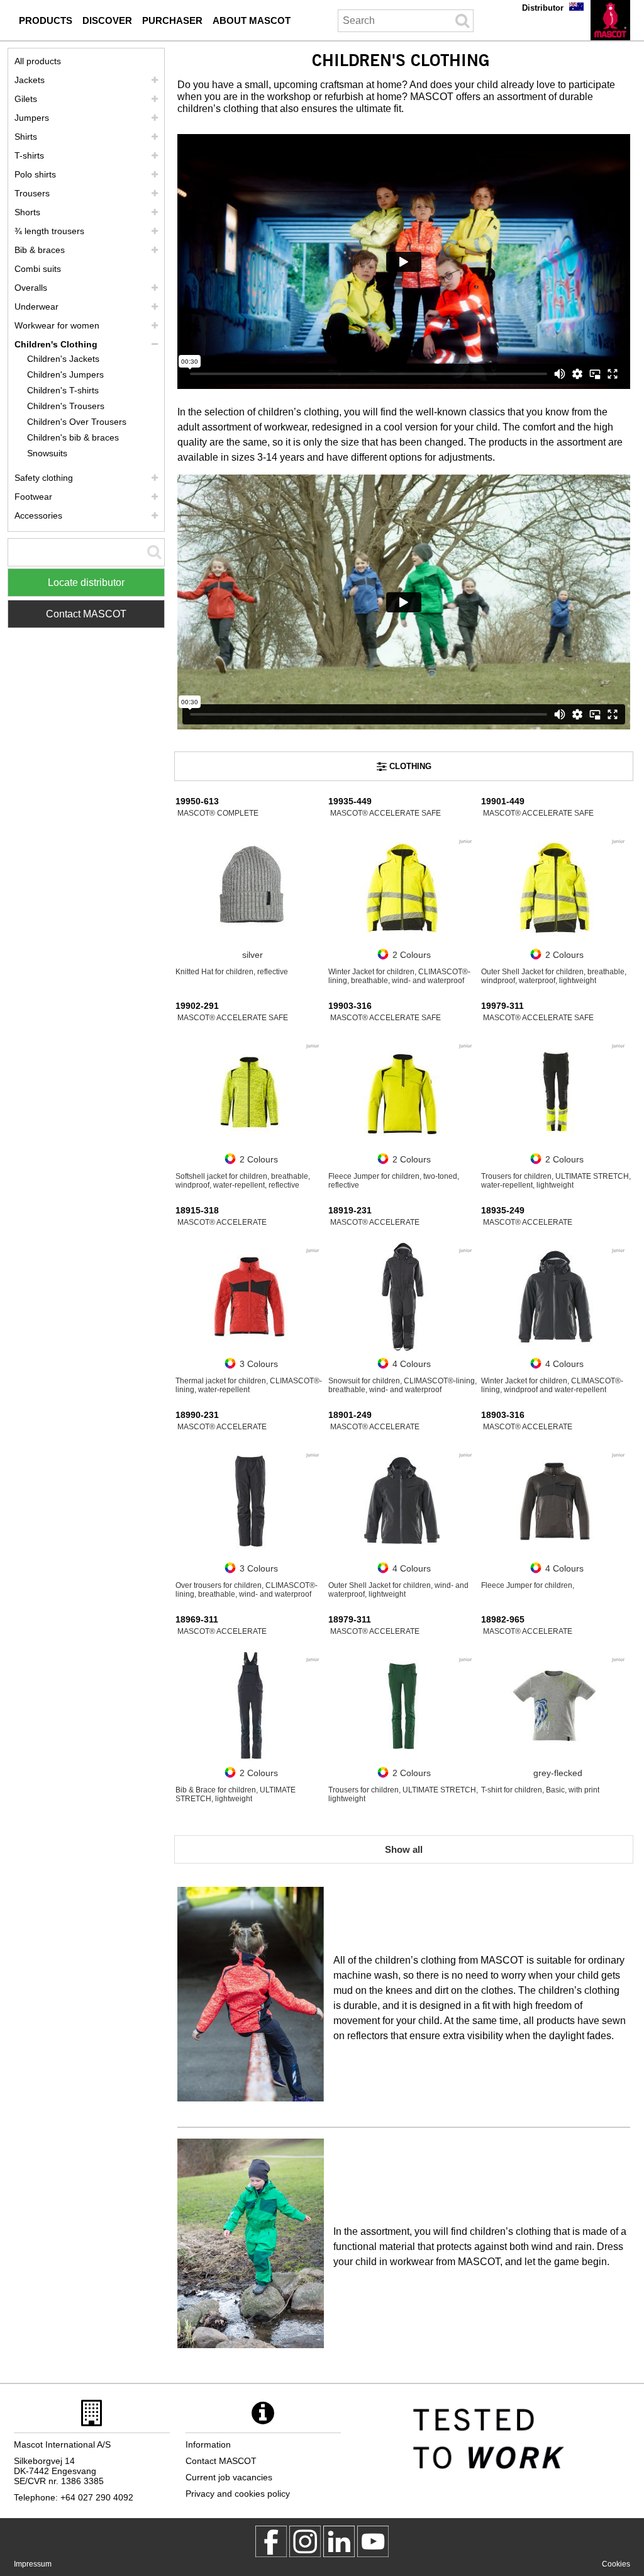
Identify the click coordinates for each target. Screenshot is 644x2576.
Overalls (31, 288)
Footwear (33, 497)
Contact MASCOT (86, 614)
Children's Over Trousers (77, 422)
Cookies (616, 2564)
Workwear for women (57, 325)
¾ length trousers (49, 231)
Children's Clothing (56, 344)
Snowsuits (47, 453)
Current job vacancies (229, 2477)
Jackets (30, 80)
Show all (404, 1849)
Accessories (38, 515)
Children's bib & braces (73, 437)
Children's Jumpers (65, 374)
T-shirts (29, 155)
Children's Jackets (63, 359)
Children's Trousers (66, 406)
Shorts (27, 212)
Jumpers (32, 118)
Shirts (26, 137)
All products (38, 61)
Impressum (33, 2564)
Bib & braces (40, 250)
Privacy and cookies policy (238, 2494)
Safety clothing (44, 478)
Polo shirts (35, 174)
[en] (610, 20)
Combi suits (38, 269)
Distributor (543, 8)
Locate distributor (86, 582)
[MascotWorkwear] (271, 2541)
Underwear (36, 307)
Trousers (32, 193)
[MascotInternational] (373, 2541)
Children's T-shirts (63, 390)
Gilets (26, 99)
